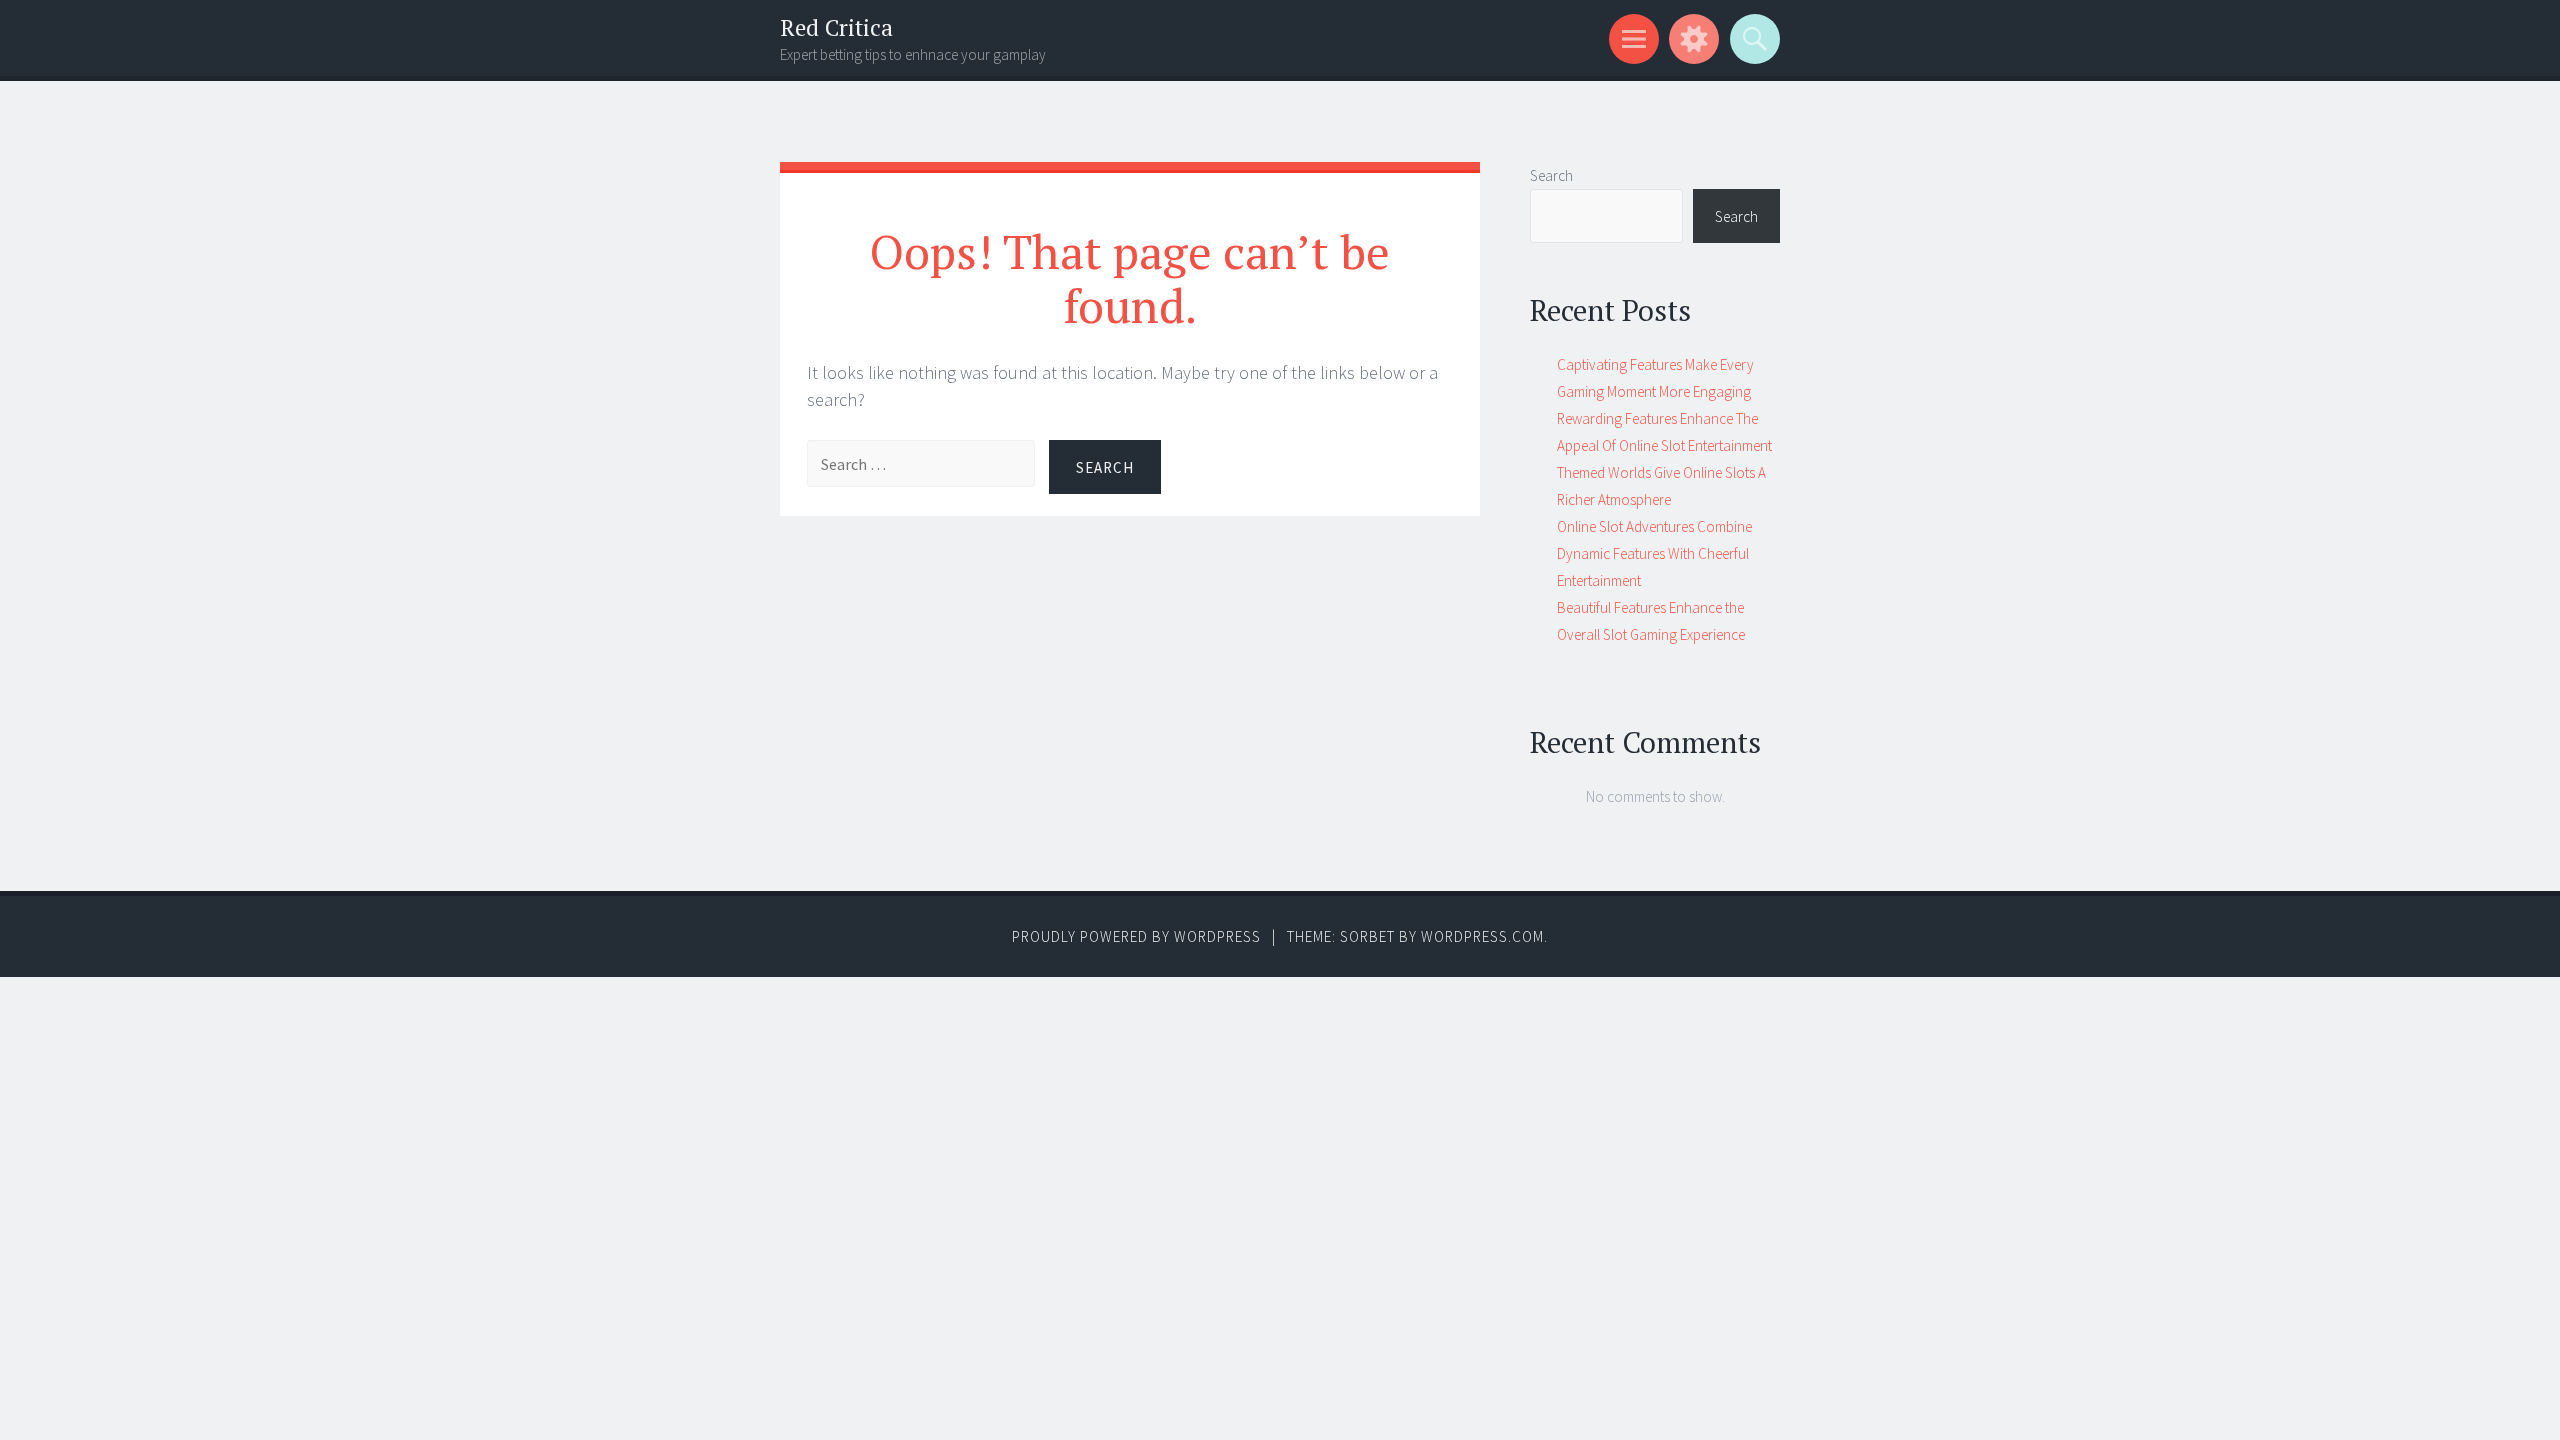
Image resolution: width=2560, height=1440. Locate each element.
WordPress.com (1482, 936)
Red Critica (836, 27)
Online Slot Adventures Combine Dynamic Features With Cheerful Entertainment (1654, 553)
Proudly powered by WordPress (1136, 936)
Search (1551, 175)
